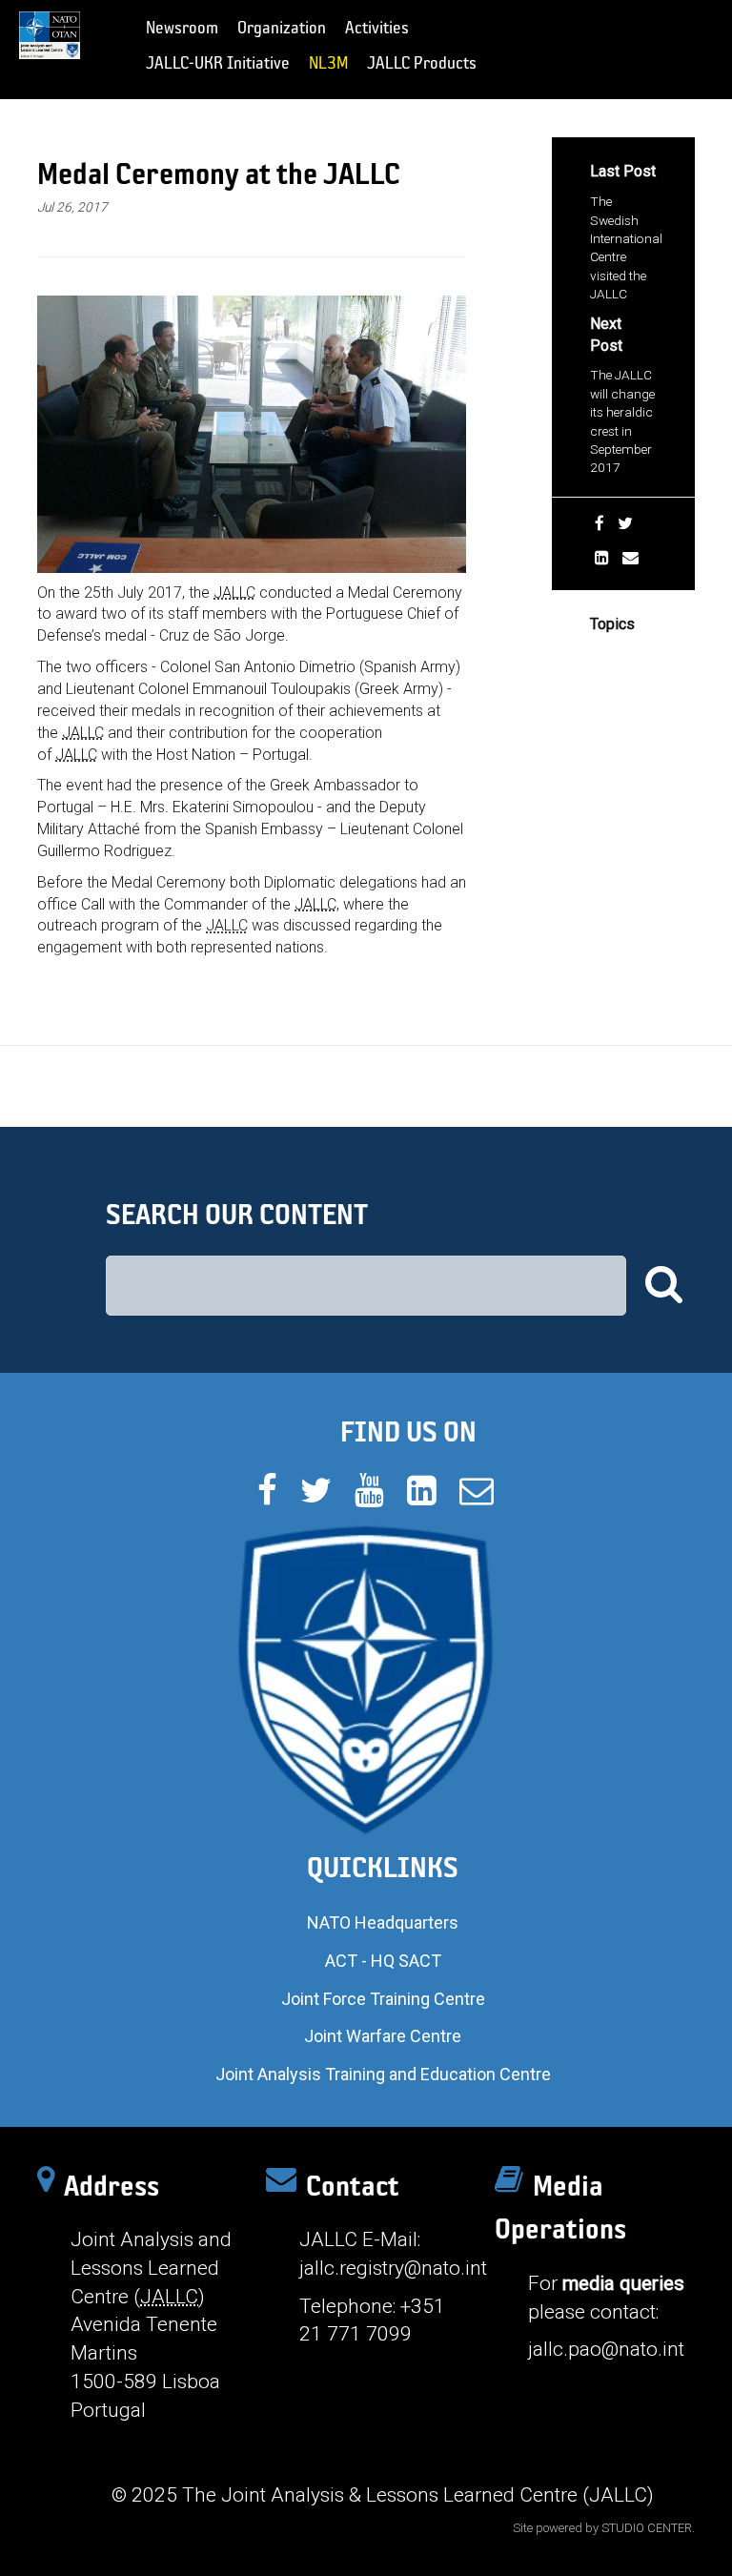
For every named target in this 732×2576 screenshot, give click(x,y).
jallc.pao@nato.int (606, 2349)
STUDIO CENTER (647, 2528)
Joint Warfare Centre (383, 2036)
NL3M (328, 62)
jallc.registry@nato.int (393, 2268)
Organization (282, 27)
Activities (377, 27)
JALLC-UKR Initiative (218, 62)
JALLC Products (422, 62)
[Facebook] (600, 523)
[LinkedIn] (602, 558)
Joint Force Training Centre (383, 1999)
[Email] (630, 558)
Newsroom (182, 27)
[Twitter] (625, 523)
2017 (605, 654)
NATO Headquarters (383, 1922)
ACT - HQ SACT (383, 1961)
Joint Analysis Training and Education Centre (383, 2074)
